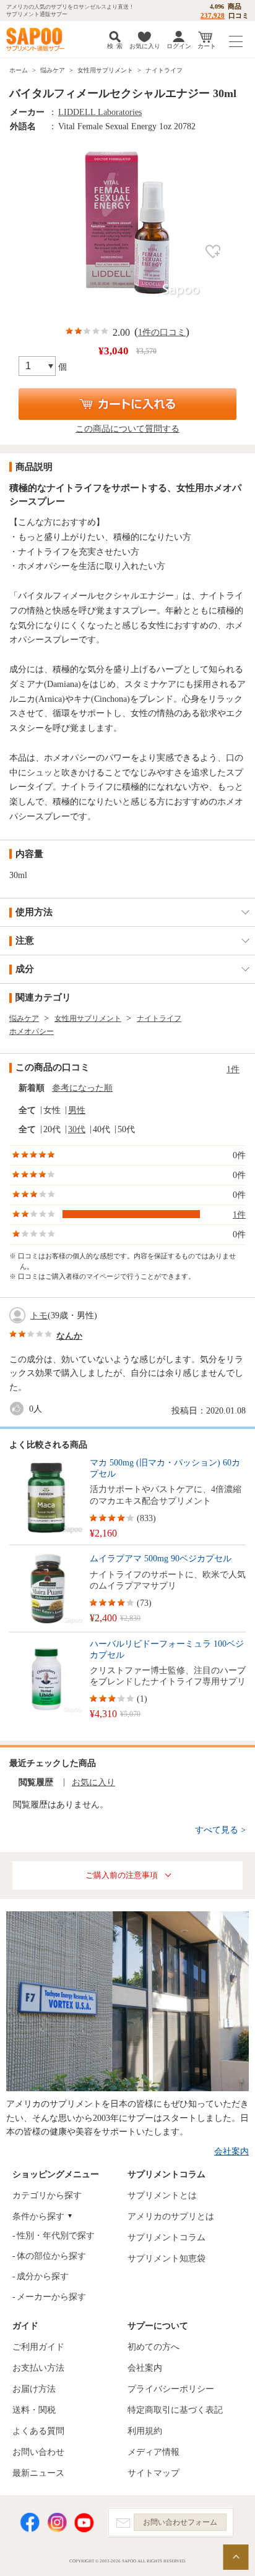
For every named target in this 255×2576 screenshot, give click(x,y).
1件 (233, 1069)
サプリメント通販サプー (37, 39)
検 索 (115, 46)
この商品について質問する (127, 429)
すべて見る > (220, 1830)
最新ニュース (38, 2473)
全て (27, 1110)
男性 (77, 1110)
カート (207, 46)
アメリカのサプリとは (171, 2216)
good (19, 1409)
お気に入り (145, 46)
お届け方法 (34, 2389)
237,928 (213, 15)
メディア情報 (153, 2452)
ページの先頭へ (236, 2557)
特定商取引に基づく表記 (175, 2410)
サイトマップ (153, 2473)
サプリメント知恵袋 (166, 2258)
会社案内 (231, 2152)
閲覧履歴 (36, 1782)
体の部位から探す (51, 2256)
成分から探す (43, 2276)
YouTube (84, 2523)
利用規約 (145, 2431)
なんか (69, 1336)
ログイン (179, 46)
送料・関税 (34, 2410)
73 (144, 1603)
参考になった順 (82, 1088)
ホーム (19, 70)
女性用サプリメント (105, 70)
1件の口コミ (162, 332)
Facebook (30, 2523)
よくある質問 (38, 2431)
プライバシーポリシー (171, 2389)
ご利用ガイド (38, 2347)
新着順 (32, 1088)
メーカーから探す (51, 2297)
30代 (77, 1129)
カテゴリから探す (47, 2195)
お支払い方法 (38, 2368)
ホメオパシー (32, 1031)
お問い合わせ (38, 2452)
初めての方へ (153, 2347)
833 (146, 1518)
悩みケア (53, 70)
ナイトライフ (164, 70)
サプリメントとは (162, 2195)
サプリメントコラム (166, 2237)
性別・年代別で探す (56, 2236)
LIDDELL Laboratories (100, 112)
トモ (39, 1316)
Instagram (57, 2523)
